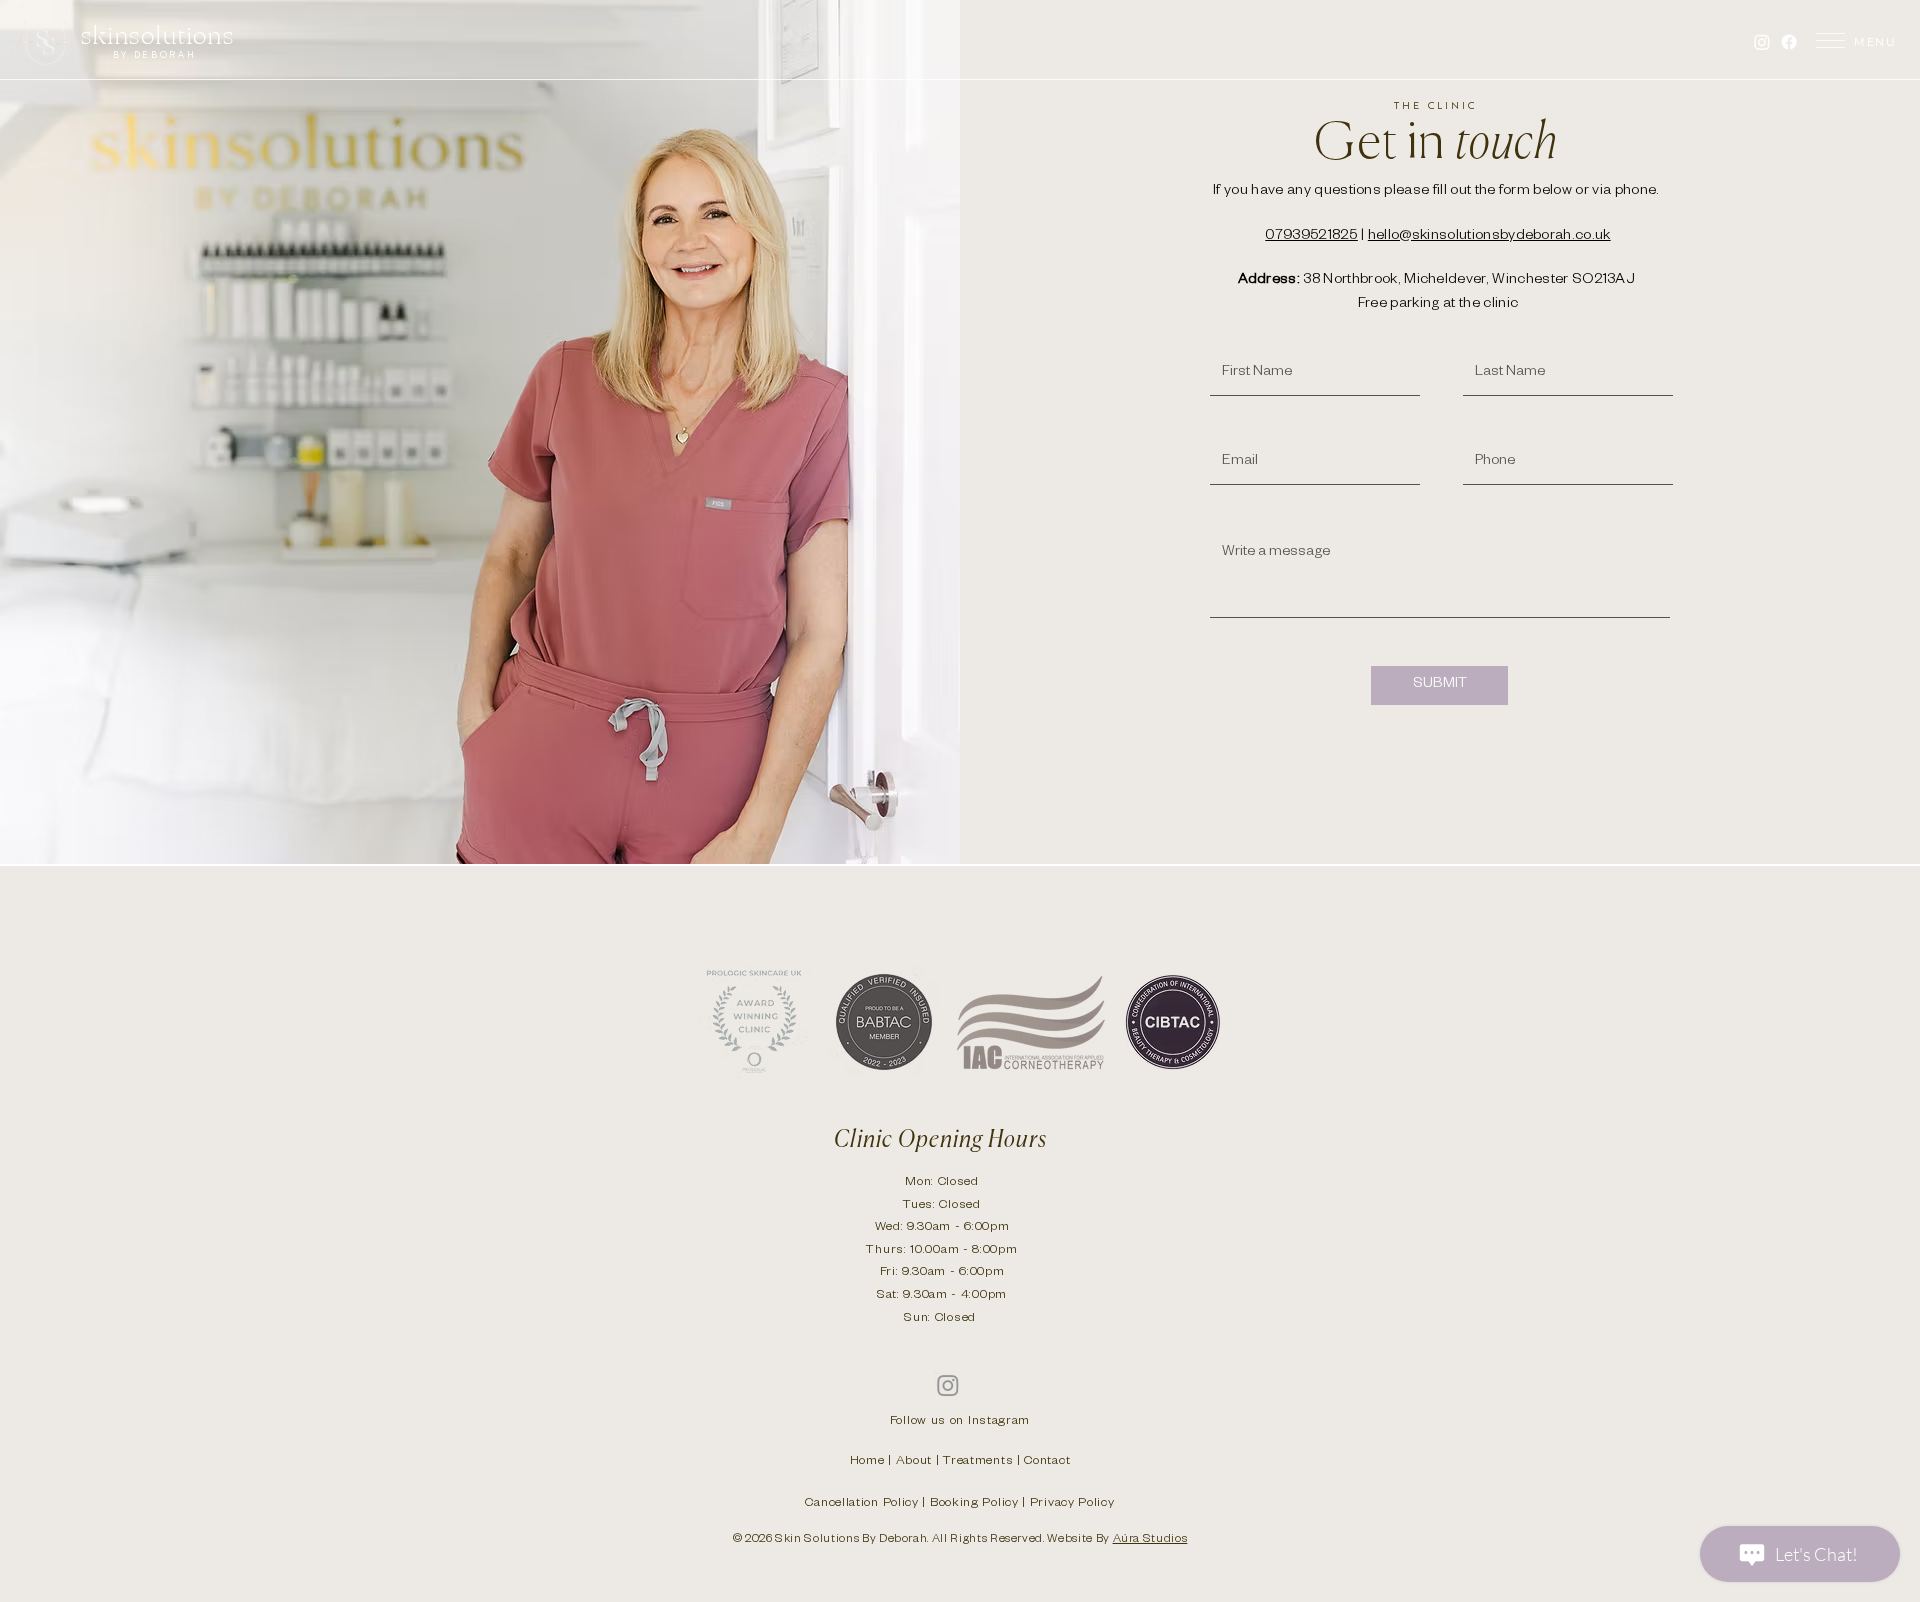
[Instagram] (1762, 42)
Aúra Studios (1150, 1540)
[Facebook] (1789, 42)
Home (867, 1462)
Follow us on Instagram (960, 1422)
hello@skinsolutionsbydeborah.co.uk (1489, 237)
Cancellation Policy (861, 1504)
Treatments (978, 1462)
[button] (1830, 40)
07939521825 (1311, 237)
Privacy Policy (1072, 1504)
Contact (1047, 1462)
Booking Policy (974, 1504)
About (914, 1462)
